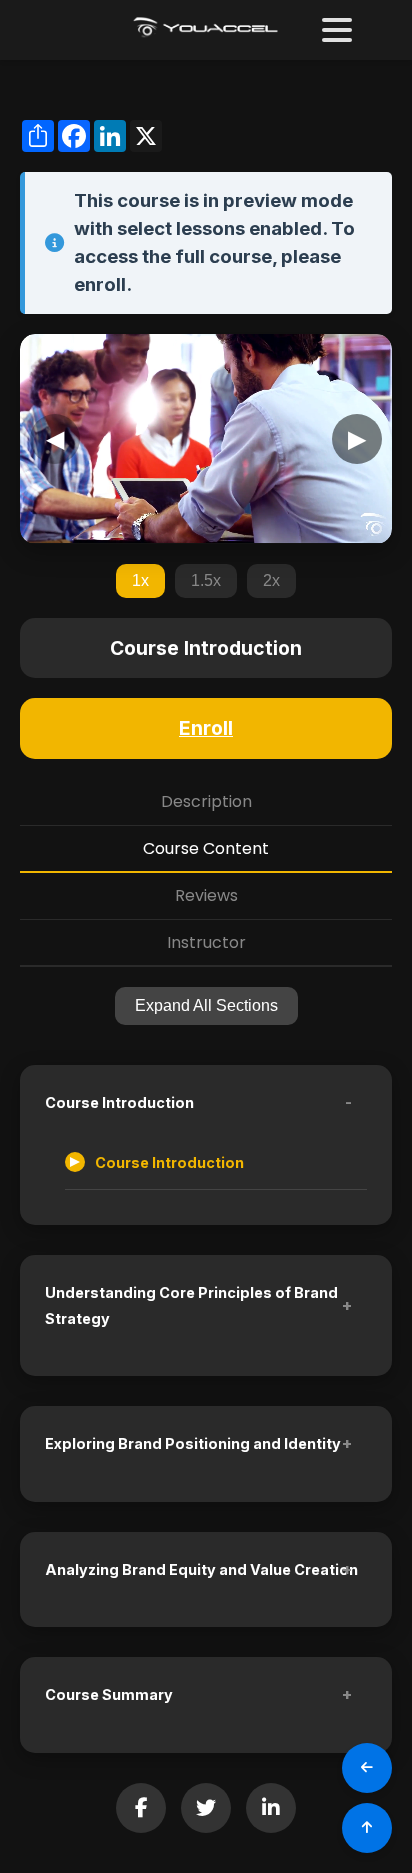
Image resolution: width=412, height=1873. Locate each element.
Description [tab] (206, 801)
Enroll (206, 728)
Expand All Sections (206, 1005)
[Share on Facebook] (141, 1808)
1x (140, 580)
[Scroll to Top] (367, 1828)
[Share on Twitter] (206, 1808)
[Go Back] (367, 1768)
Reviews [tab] (206, 895)
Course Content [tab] (206, 848)
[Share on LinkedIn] (271, 1808)
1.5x (206, 580)
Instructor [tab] (206, 942)
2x (271, 580)
